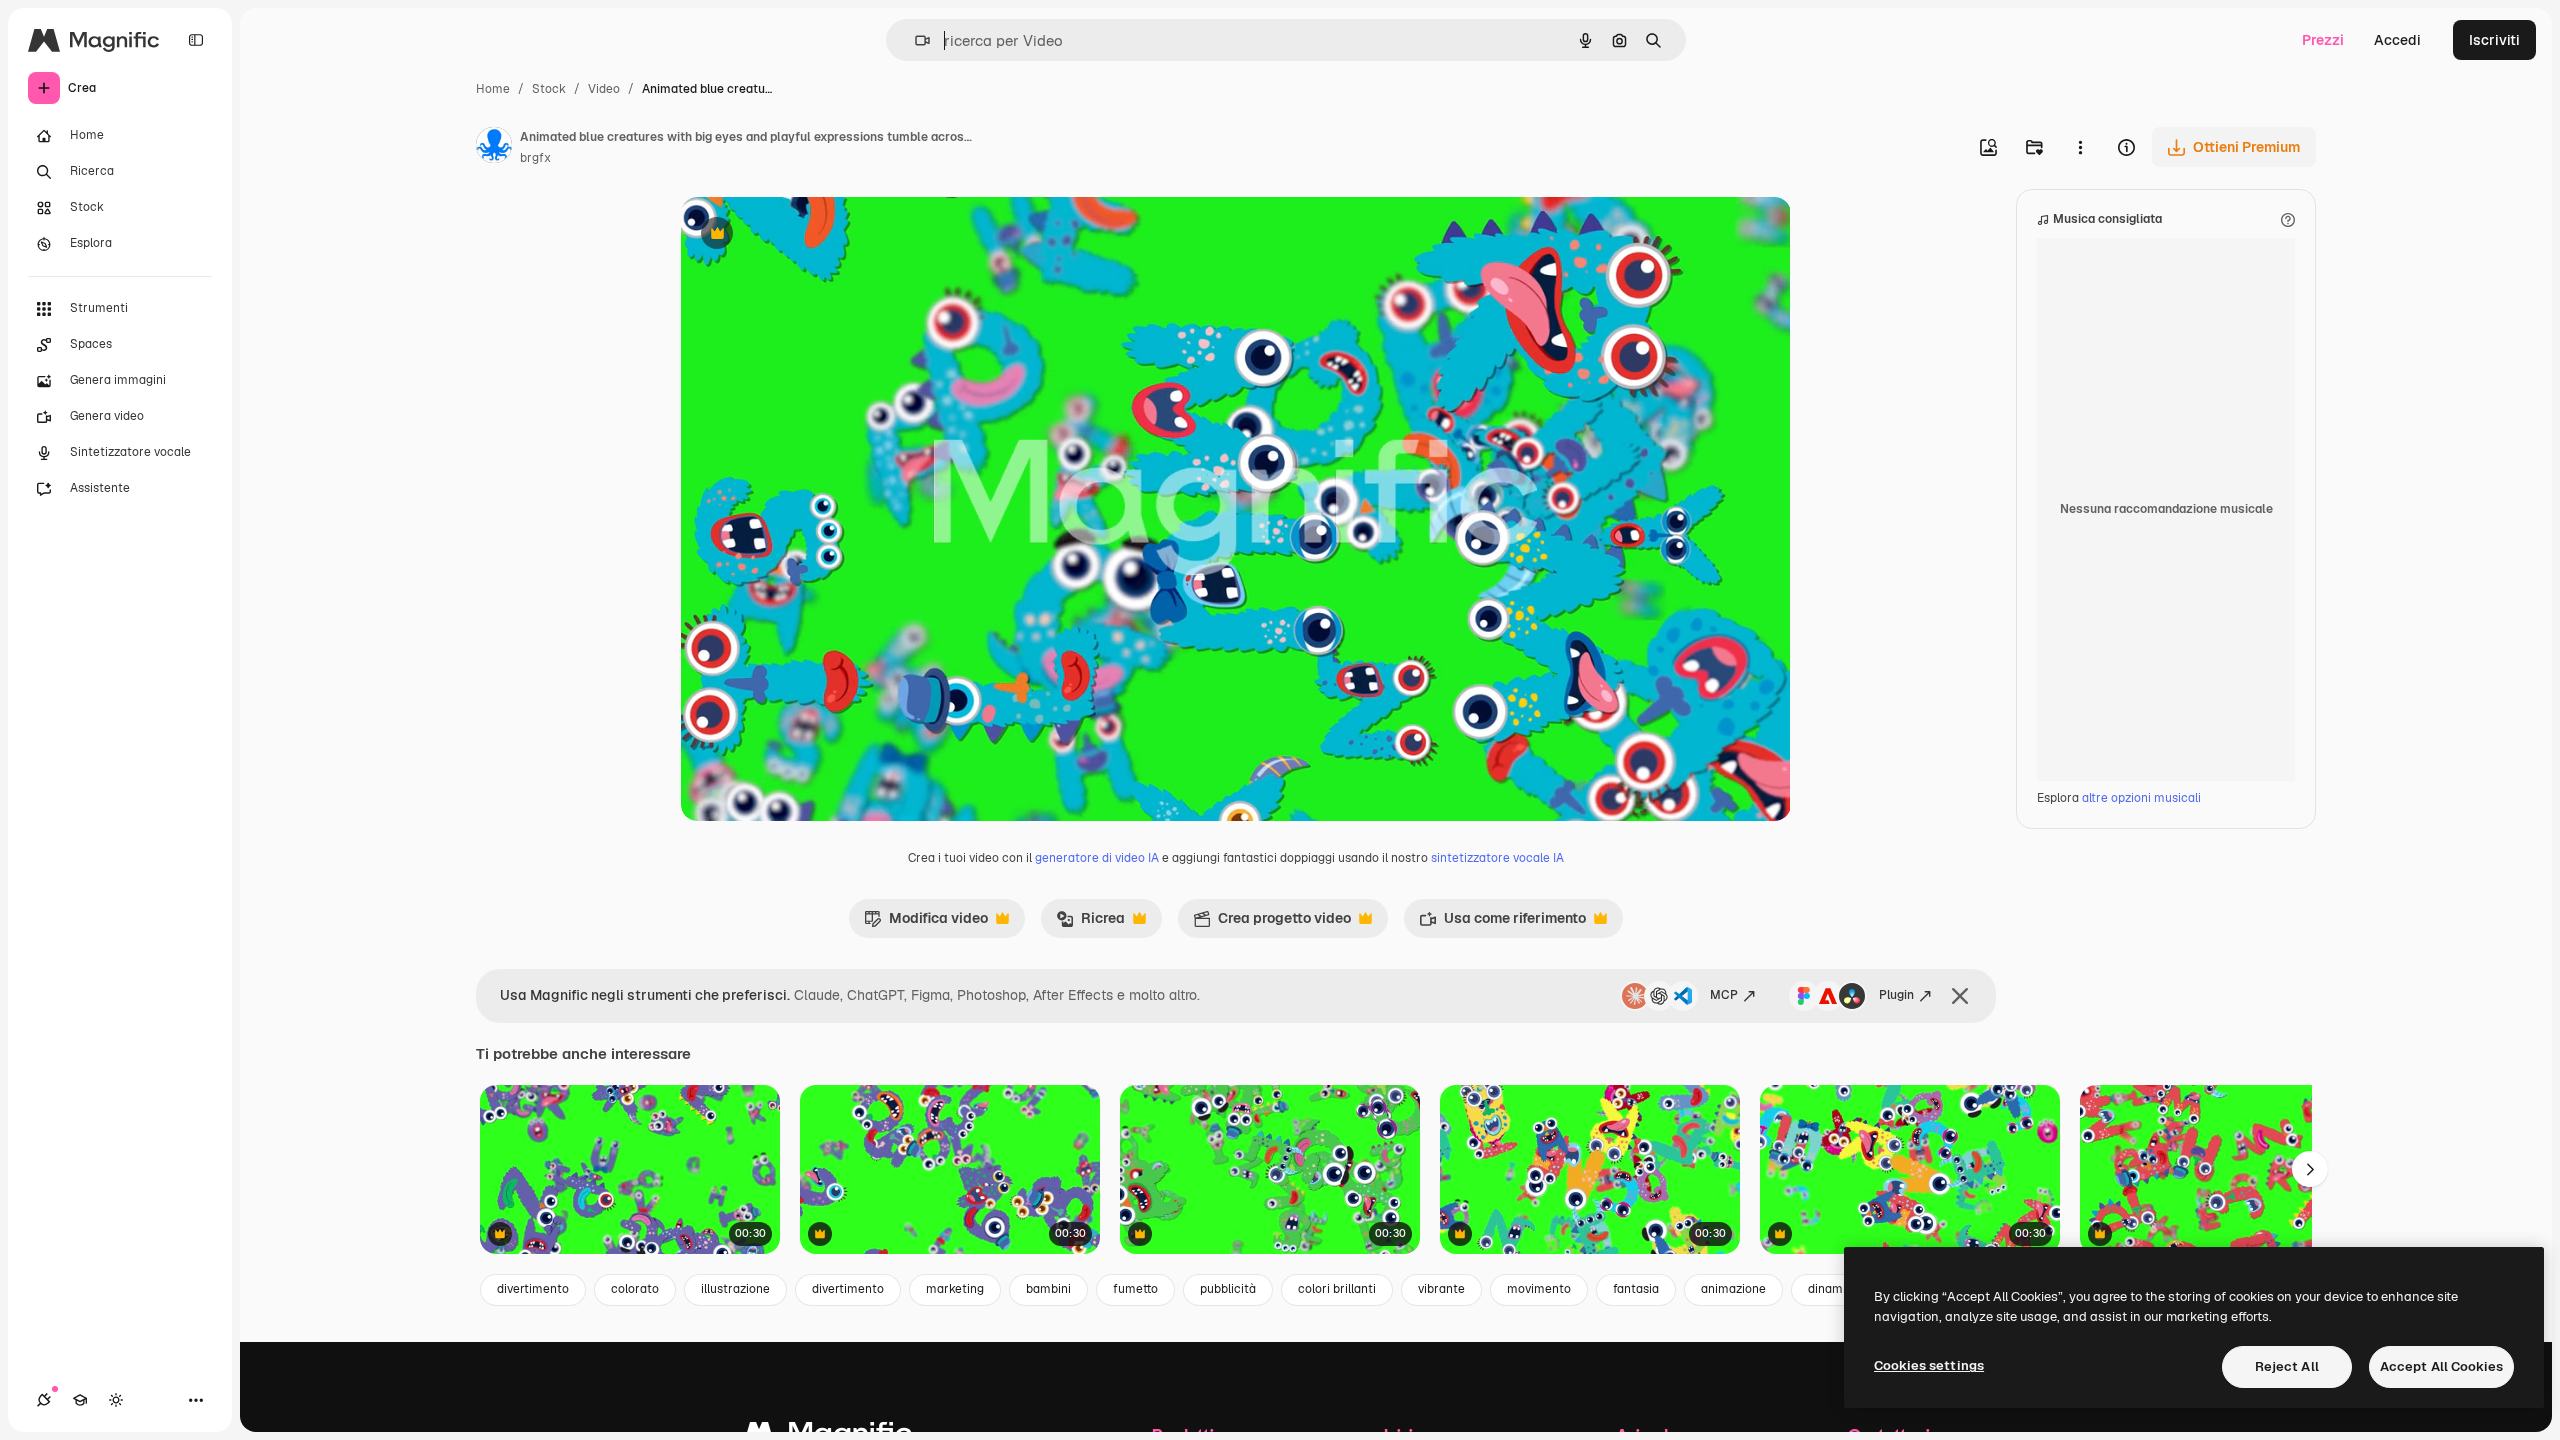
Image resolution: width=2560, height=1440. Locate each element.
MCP (1724, 995)
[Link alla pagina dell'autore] (494, 148)
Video (604, 89)
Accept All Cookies (2441, 1366)
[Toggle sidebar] (196, 40)
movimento (1539, 1289)
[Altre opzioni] (2080, 147)
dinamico (1834, 1289)
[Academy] (80, 1400)
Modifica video (926, 923)
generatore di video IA (1097, 858)
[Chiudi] (1960, 996)
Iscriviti (2494, 40)
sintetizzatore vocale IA (1497, 858)
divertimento (533, 1289)
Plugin (1896, 995)
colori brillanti (1337, 1289)
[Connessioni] (44, 1400)
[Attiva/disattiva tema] (116, 1400)
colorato (635, 1289)
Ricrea (1090, 923)
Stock (549, 89)
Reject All (2287, 1366)
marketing (955, 1289)
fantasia (1636, 1289)
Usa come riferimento (1502, 923)
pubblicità (1228, 1289)
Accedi (2397, 40)
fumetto (1135, 1289)
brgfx (535, 158)
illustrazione (735, 1289)
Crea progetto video (1272, 923)
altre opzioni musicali (2141, 798)
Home (493, 89)
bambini (1048, 1289)
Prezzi (2323, 40)
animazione (1733, 1289)
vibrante (1441, 1289)
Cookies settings (1929, 1365)
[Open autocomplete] (914, 40)
